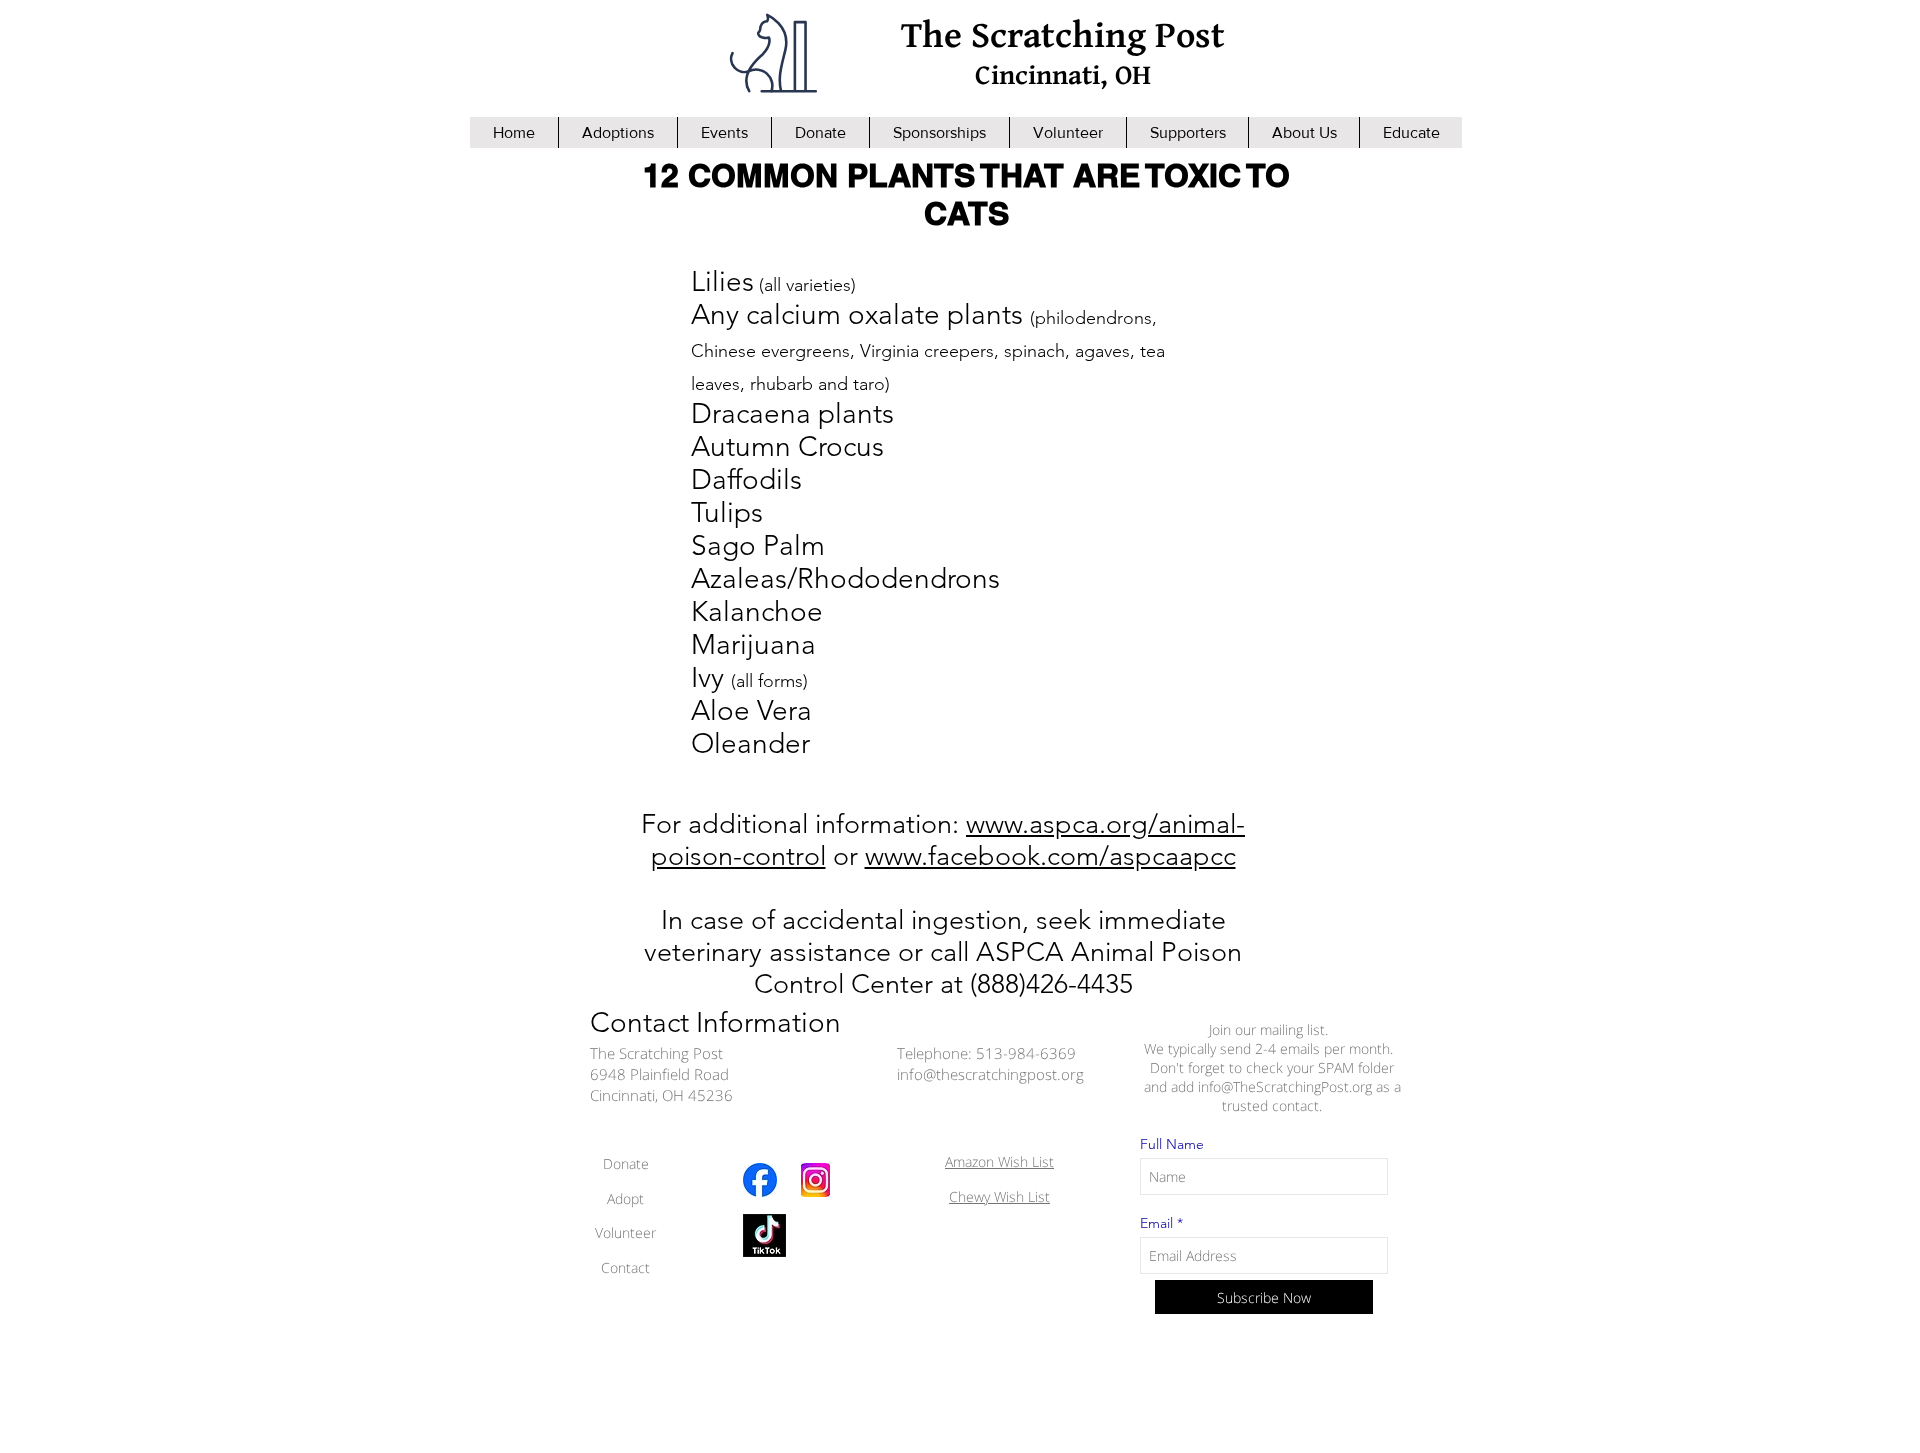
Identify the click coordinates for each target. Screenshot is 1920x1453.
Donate (626, 1163)
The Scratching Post (1063, 36)
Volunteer (625, 1232)
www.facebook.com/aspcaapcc (1050, 856)
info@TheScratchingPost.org (1285, 1086)
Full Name (1172, 1144)
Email (1156, 1223)
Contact (625, 1267)
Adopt (625, 1198)
